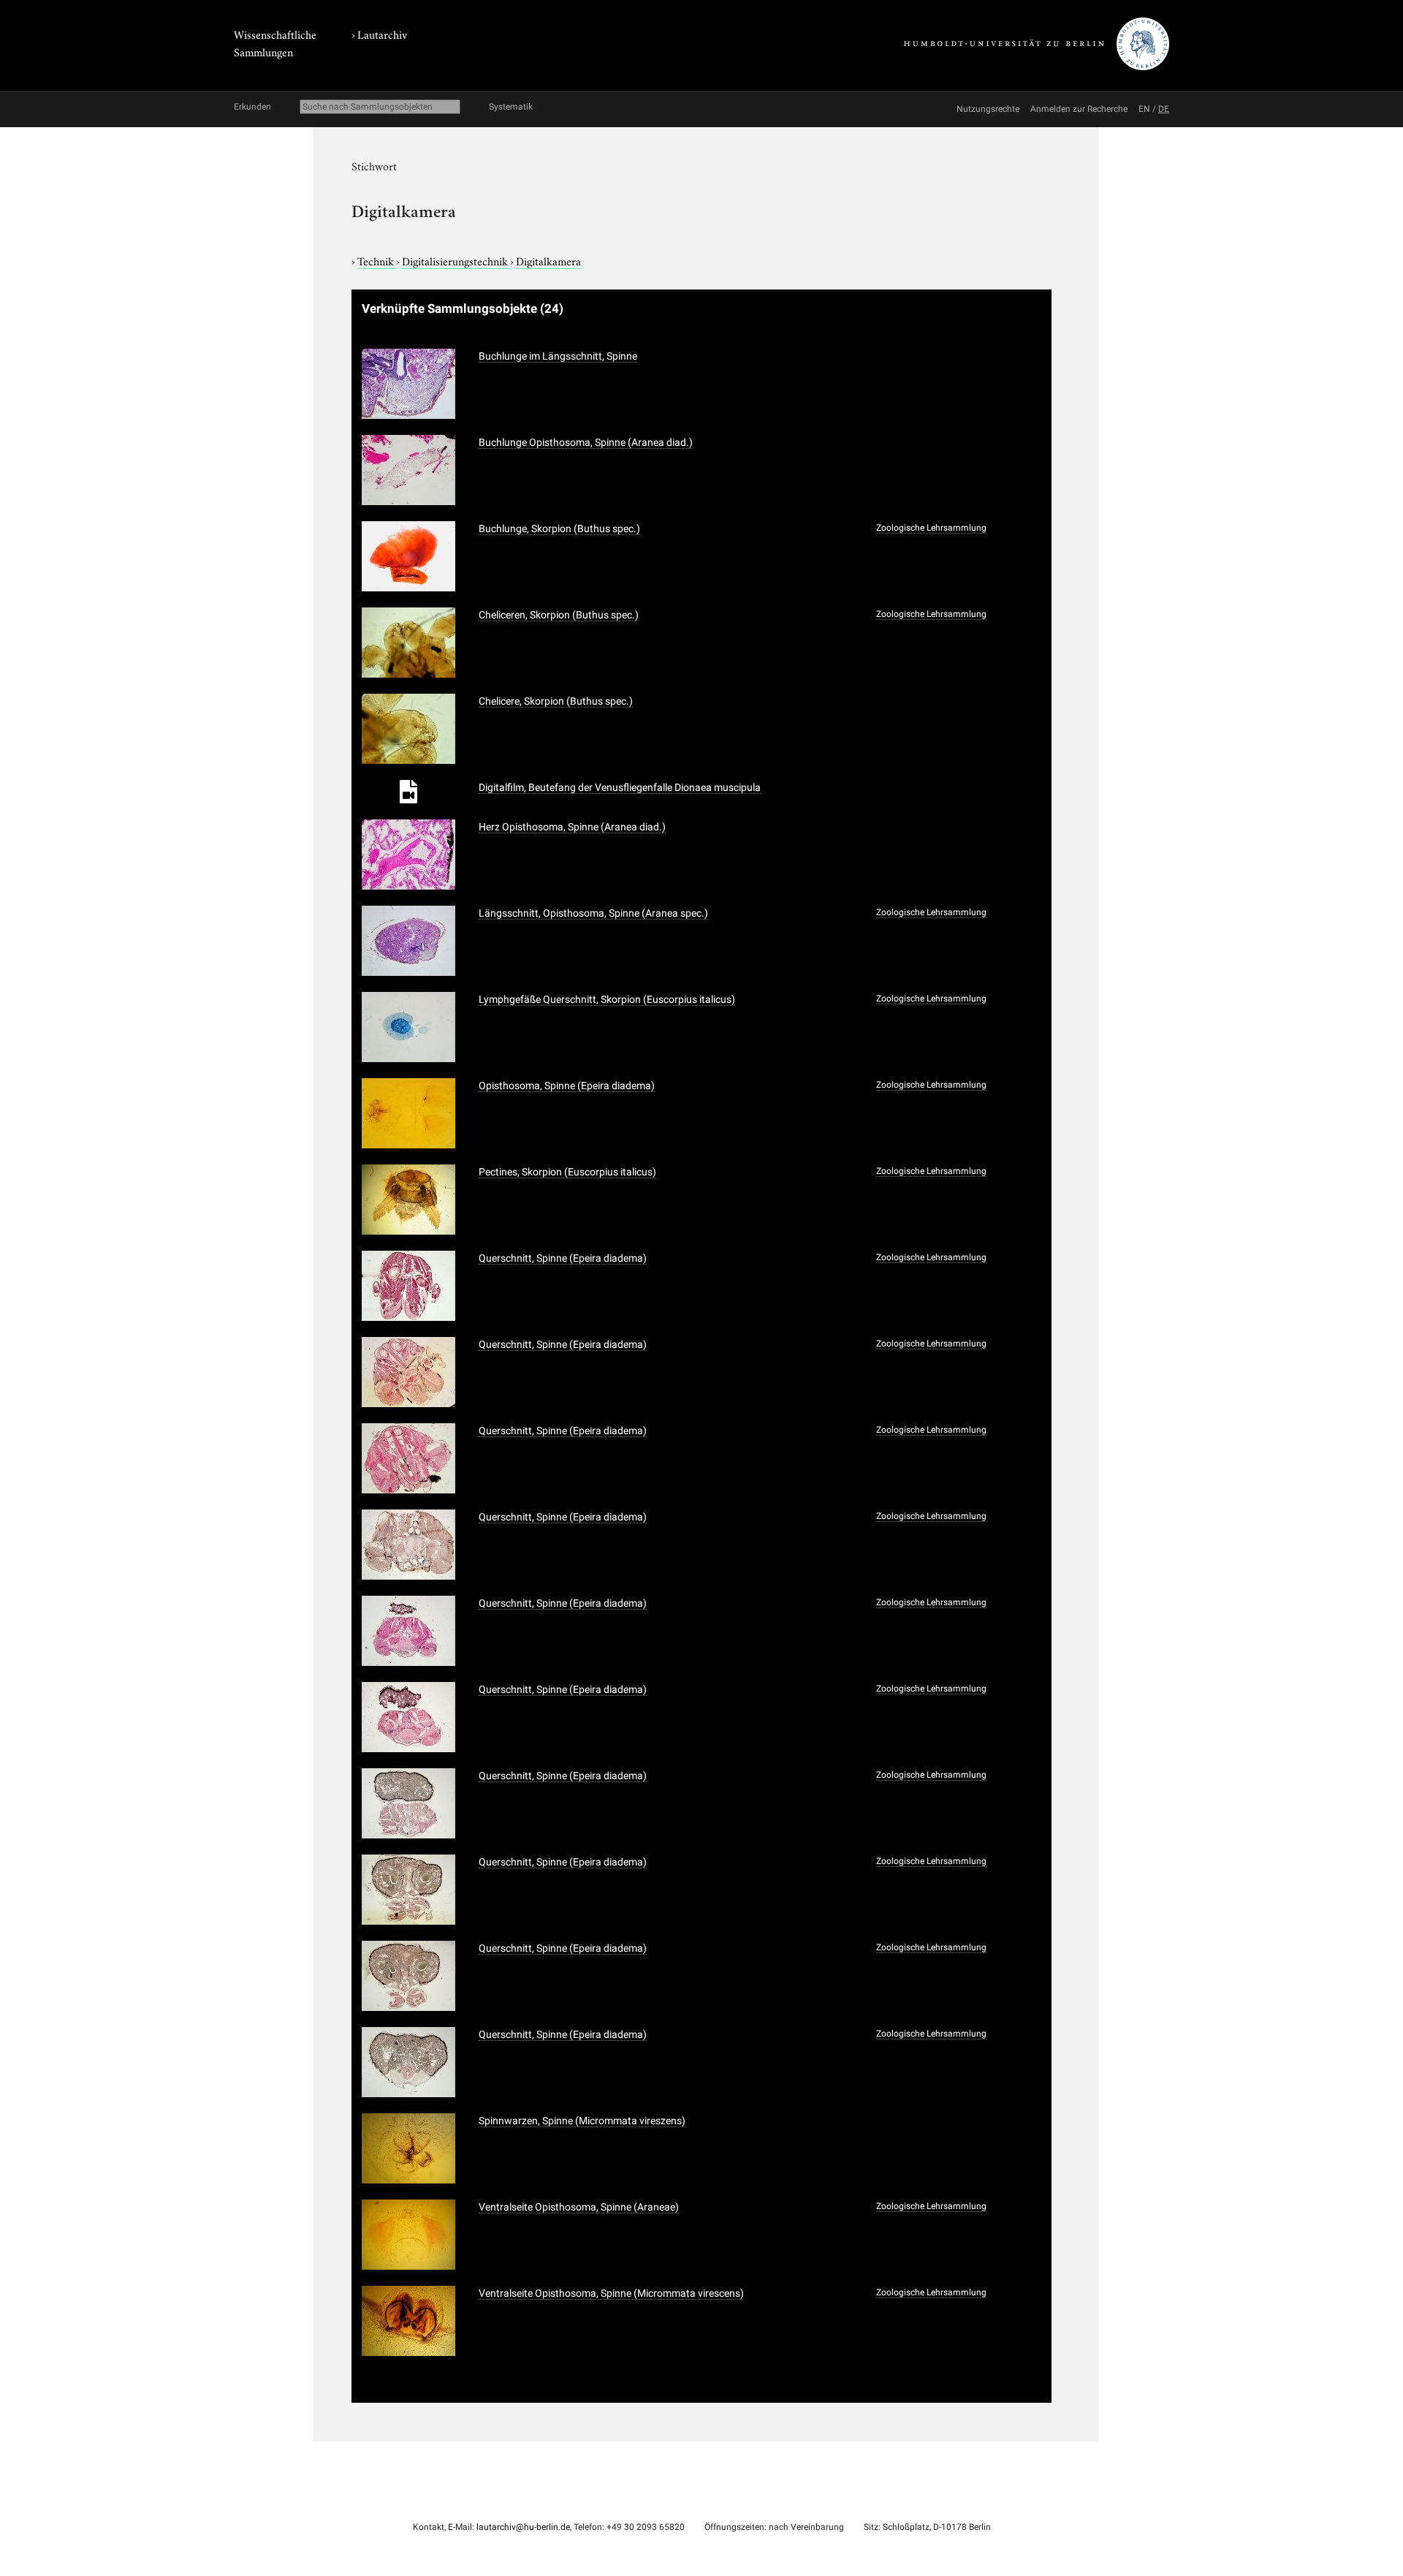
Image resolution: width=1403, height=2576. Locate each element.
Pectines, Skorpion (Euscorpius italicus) (567, 1172)
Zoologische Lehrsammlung (931, 528)
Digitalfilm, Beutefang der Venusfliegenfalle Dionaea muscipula (620, 787)
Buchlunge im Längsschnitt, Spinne (558, 356)
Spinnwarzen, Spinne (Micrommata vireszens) (582, 2121)
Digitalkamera (548, 260)
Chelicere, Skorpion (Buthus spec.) (556, 701)
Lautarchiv (382, 34)
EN (1144, 109)
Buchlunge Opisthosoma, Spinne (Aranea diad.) (586, 442)
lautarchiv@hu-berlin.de (523, 2527)
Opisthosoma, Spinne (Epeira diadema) (567, 1086)
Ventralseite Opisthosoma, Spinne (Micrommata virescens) (611, 2293)
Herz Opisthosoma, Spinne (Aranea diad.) (572, 827)
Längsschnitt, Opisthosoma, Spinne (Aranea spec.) (593, 913)
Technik (377, 260)
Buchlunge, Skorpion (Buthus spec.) (559, 529)
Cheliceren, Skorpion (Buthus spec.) (559, 615)
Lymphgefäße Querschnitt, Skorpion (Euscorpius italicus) (607, 999)
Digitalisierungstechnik (456, 260)
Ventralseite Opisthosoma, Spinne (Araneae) (579, 2207)
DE (1164, 109)
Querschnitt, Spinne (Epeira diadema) (563, 1258)
